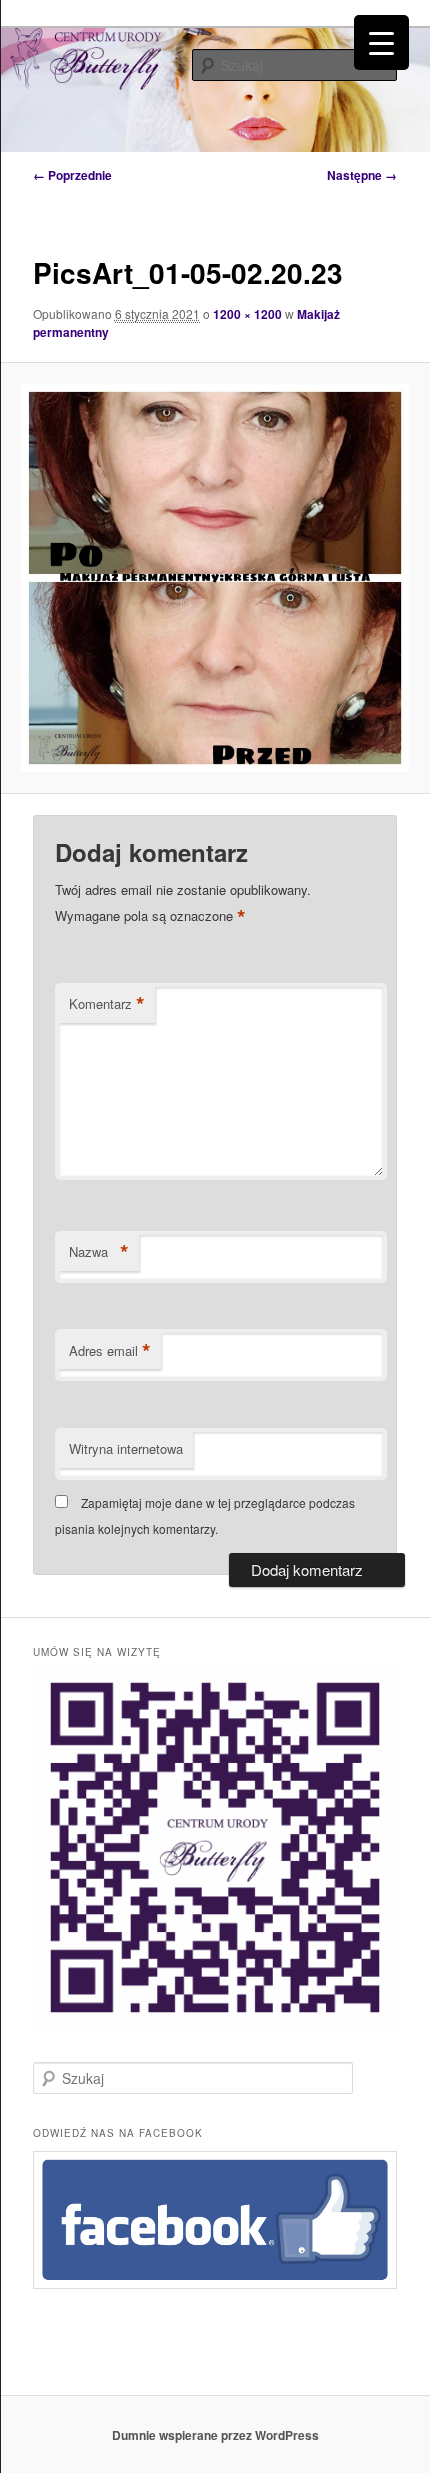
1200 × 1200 (247, 314)
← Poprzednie (72, 175)
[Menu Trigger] (381, 42)
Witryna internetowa (126, 1448)
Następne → (362, 175)
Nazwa (99, 1252)
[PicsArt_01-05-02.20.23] (214, 577)
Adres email (110, 1351)
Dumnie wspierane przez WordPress (215, 2435)
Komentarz (107, 1004)
